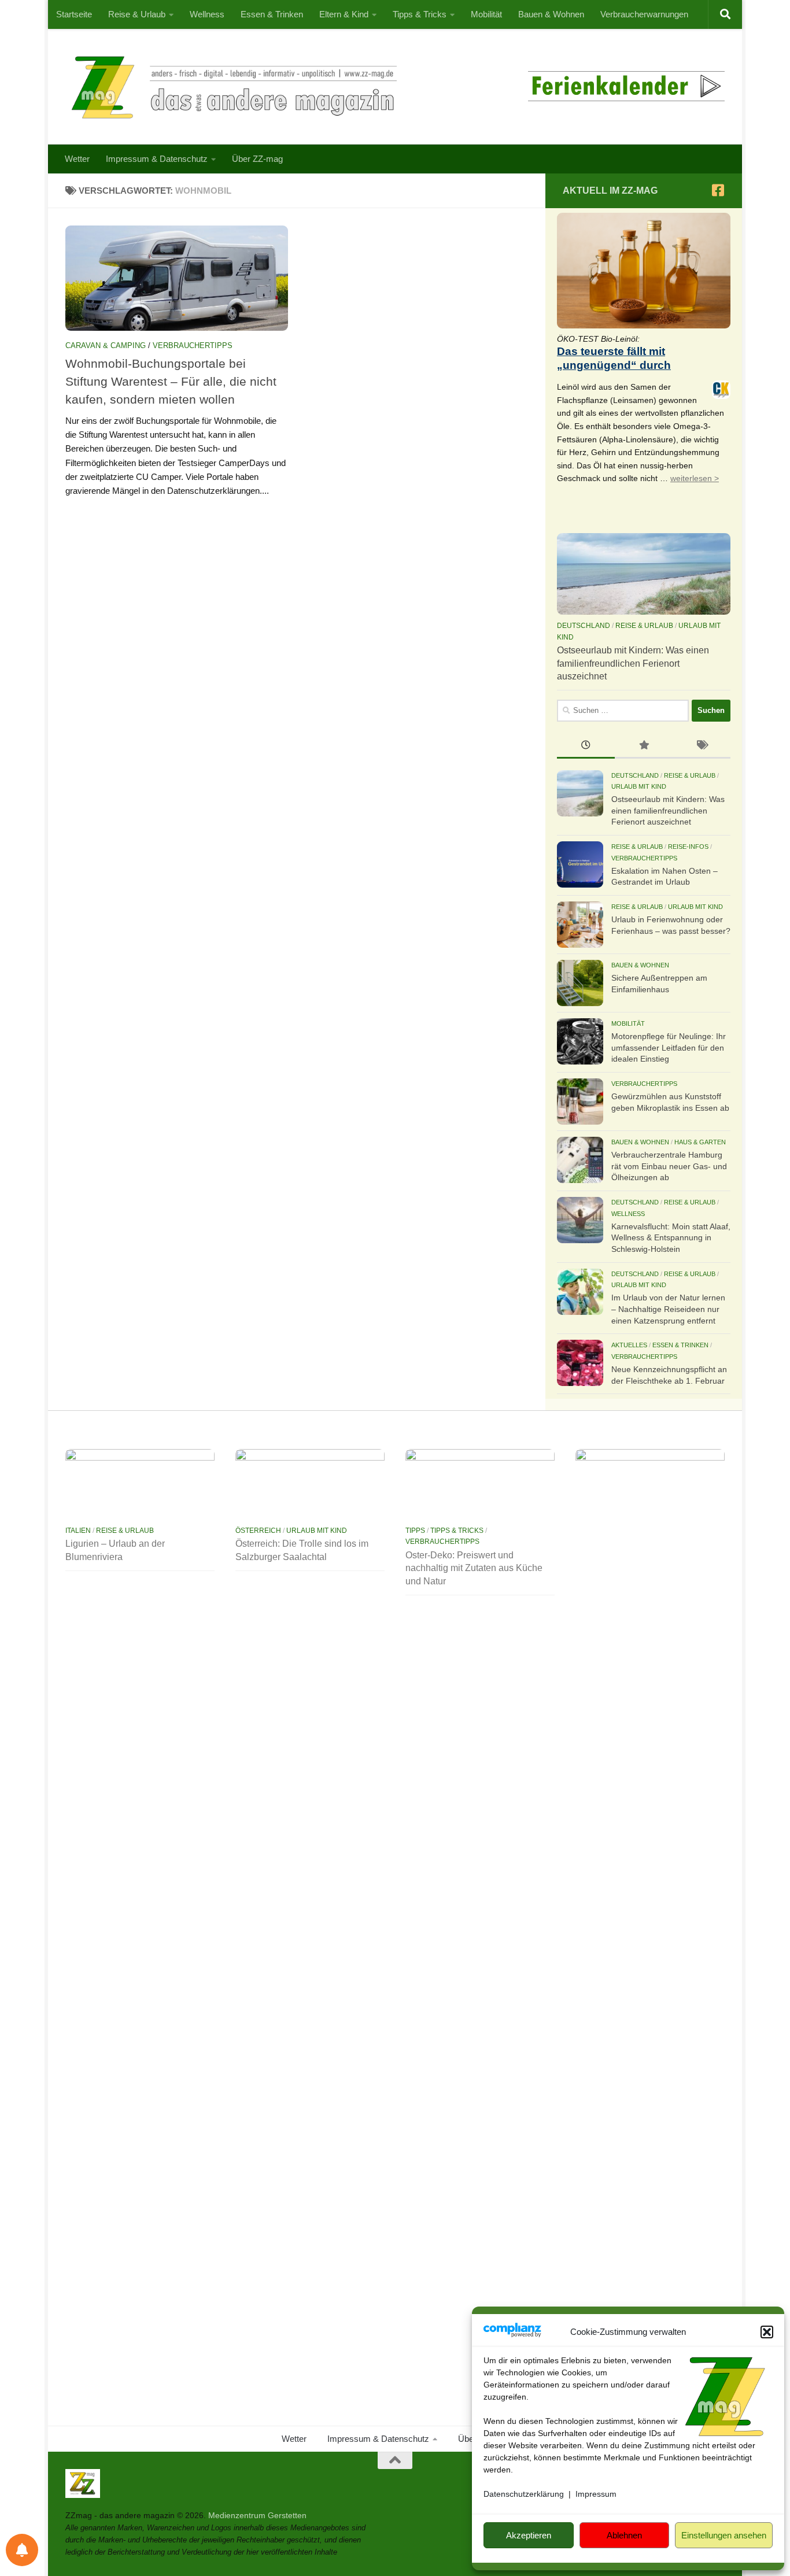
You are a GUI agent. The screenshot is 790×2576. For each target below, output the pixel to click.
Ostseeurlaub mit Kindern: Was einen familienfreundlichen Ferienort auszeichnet (633, 663)
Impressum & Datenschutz (157, 159)
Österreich (258, 1531)
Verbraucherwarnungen (644, 14)
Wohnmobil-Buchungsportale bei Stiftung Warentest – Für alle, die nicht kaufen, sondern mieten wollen (171, 381)
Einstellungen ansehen (724, 2535)
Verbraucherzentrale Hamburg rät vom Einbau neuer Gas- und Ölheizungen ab (669, 1166)
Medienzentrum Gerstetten (257, 2515)
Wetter (77, 159)
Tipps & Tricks (420, 14)
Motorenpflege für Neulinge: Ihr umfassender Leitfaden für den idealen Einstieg (669, 1047)
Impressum (596, 2494)
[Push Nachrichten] (22, 2550)
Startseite (74, 14)
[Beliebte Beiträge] (644, 746)
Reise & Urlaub (137, 14)
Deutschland (584, 626)
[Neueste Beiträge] (586, 746)
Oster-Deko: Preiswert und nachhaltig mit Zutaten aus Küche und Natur (474, 1568)
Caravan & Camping (106, 345)
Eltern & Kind (344, 14)
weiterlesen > (695, 478)
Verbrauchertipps (193, 345)
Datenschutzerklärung (524, 2494)
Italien (78, 1531)
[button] (767, 2332)
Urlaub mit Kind (639, 786)
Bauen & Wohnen (551, 14)
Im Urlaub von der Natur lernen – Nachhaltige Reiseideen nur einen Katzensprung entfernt (668, 1309)
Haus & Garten (700, 1142)
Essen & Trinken (272, 14)
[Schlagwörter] (702, 746)
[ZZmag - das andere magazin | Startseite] (231, 87)
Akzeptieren (529, 2535)
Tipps (415, 1531)
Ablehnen (624, 2535)
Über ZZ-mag (257, 159)
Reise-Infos (688, 847)
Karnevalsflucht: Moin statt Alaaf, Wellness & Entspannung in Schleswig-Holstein (671, 1238)
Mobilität (486, 14)
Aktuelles (629, 1345)
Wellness (207, 14)
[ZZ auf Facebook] (718, 190)
